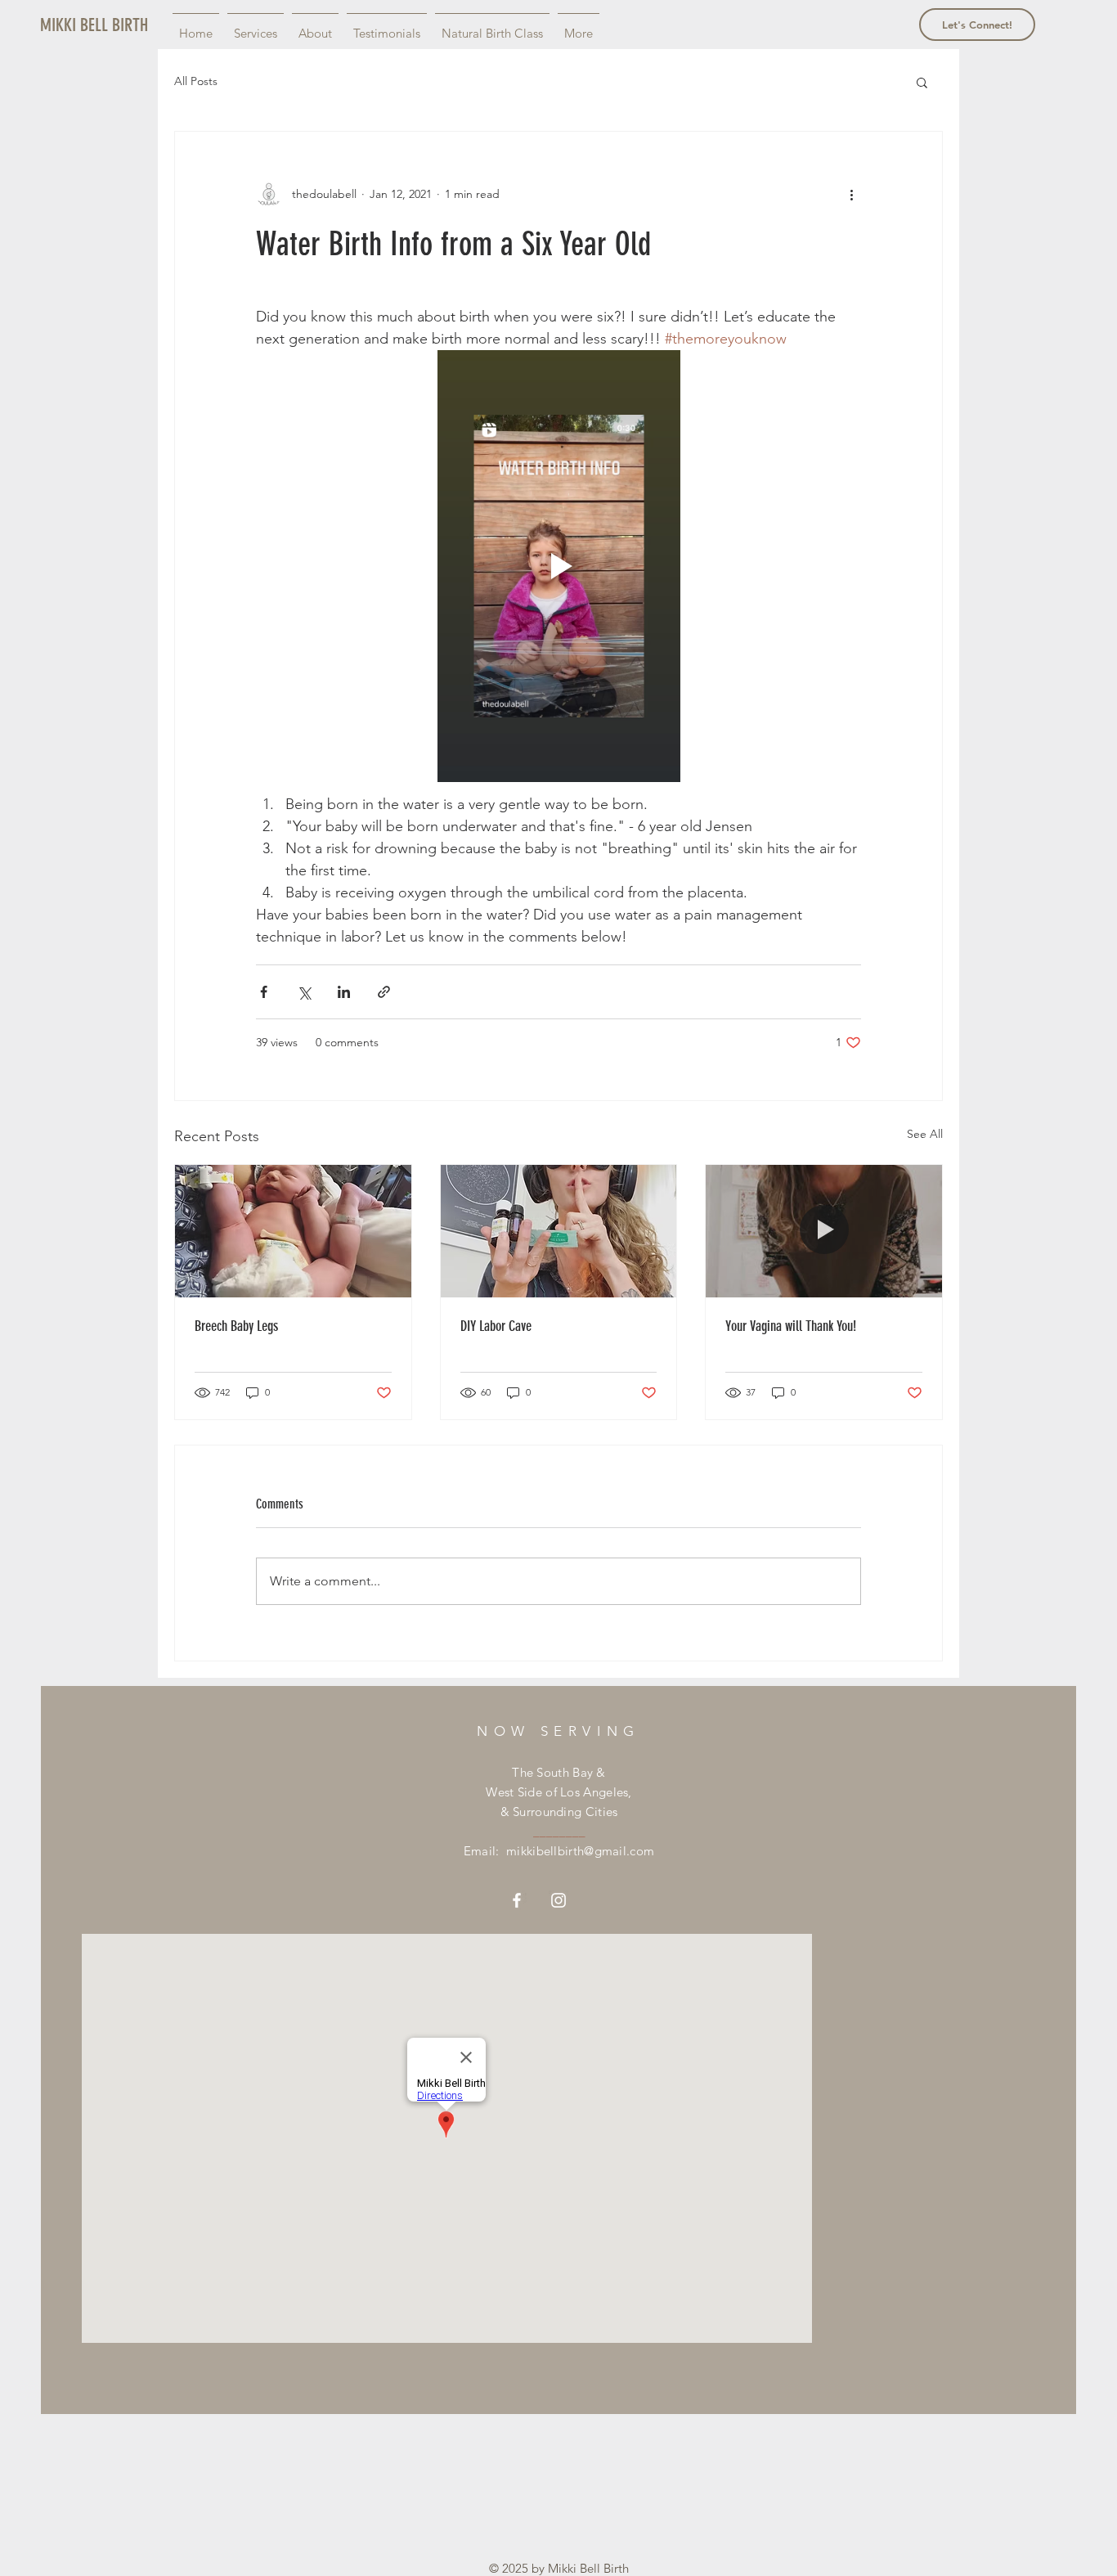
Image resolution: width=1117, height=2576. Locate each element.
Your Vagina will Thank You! (791, 1326)
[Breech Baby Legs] (293, 1231)
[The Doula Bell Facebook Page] (517, 1900)
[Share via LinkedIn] (344, 992)
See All (925, 1134)
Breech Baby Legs (236, 1326)
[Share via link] (384, 992)
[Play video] (558, 566)
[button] (922, 82)
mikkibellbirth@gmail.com (580, 1851)
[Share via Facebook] (264, 992)
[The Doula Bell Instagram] (558, 1900)
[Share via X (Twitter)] (304, 992)
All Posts (196, 81)
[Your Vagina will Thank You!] (824, 1231)
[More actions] (851, 194)
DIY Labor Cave (496, 1326)
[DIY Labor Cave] (559, 1231)
